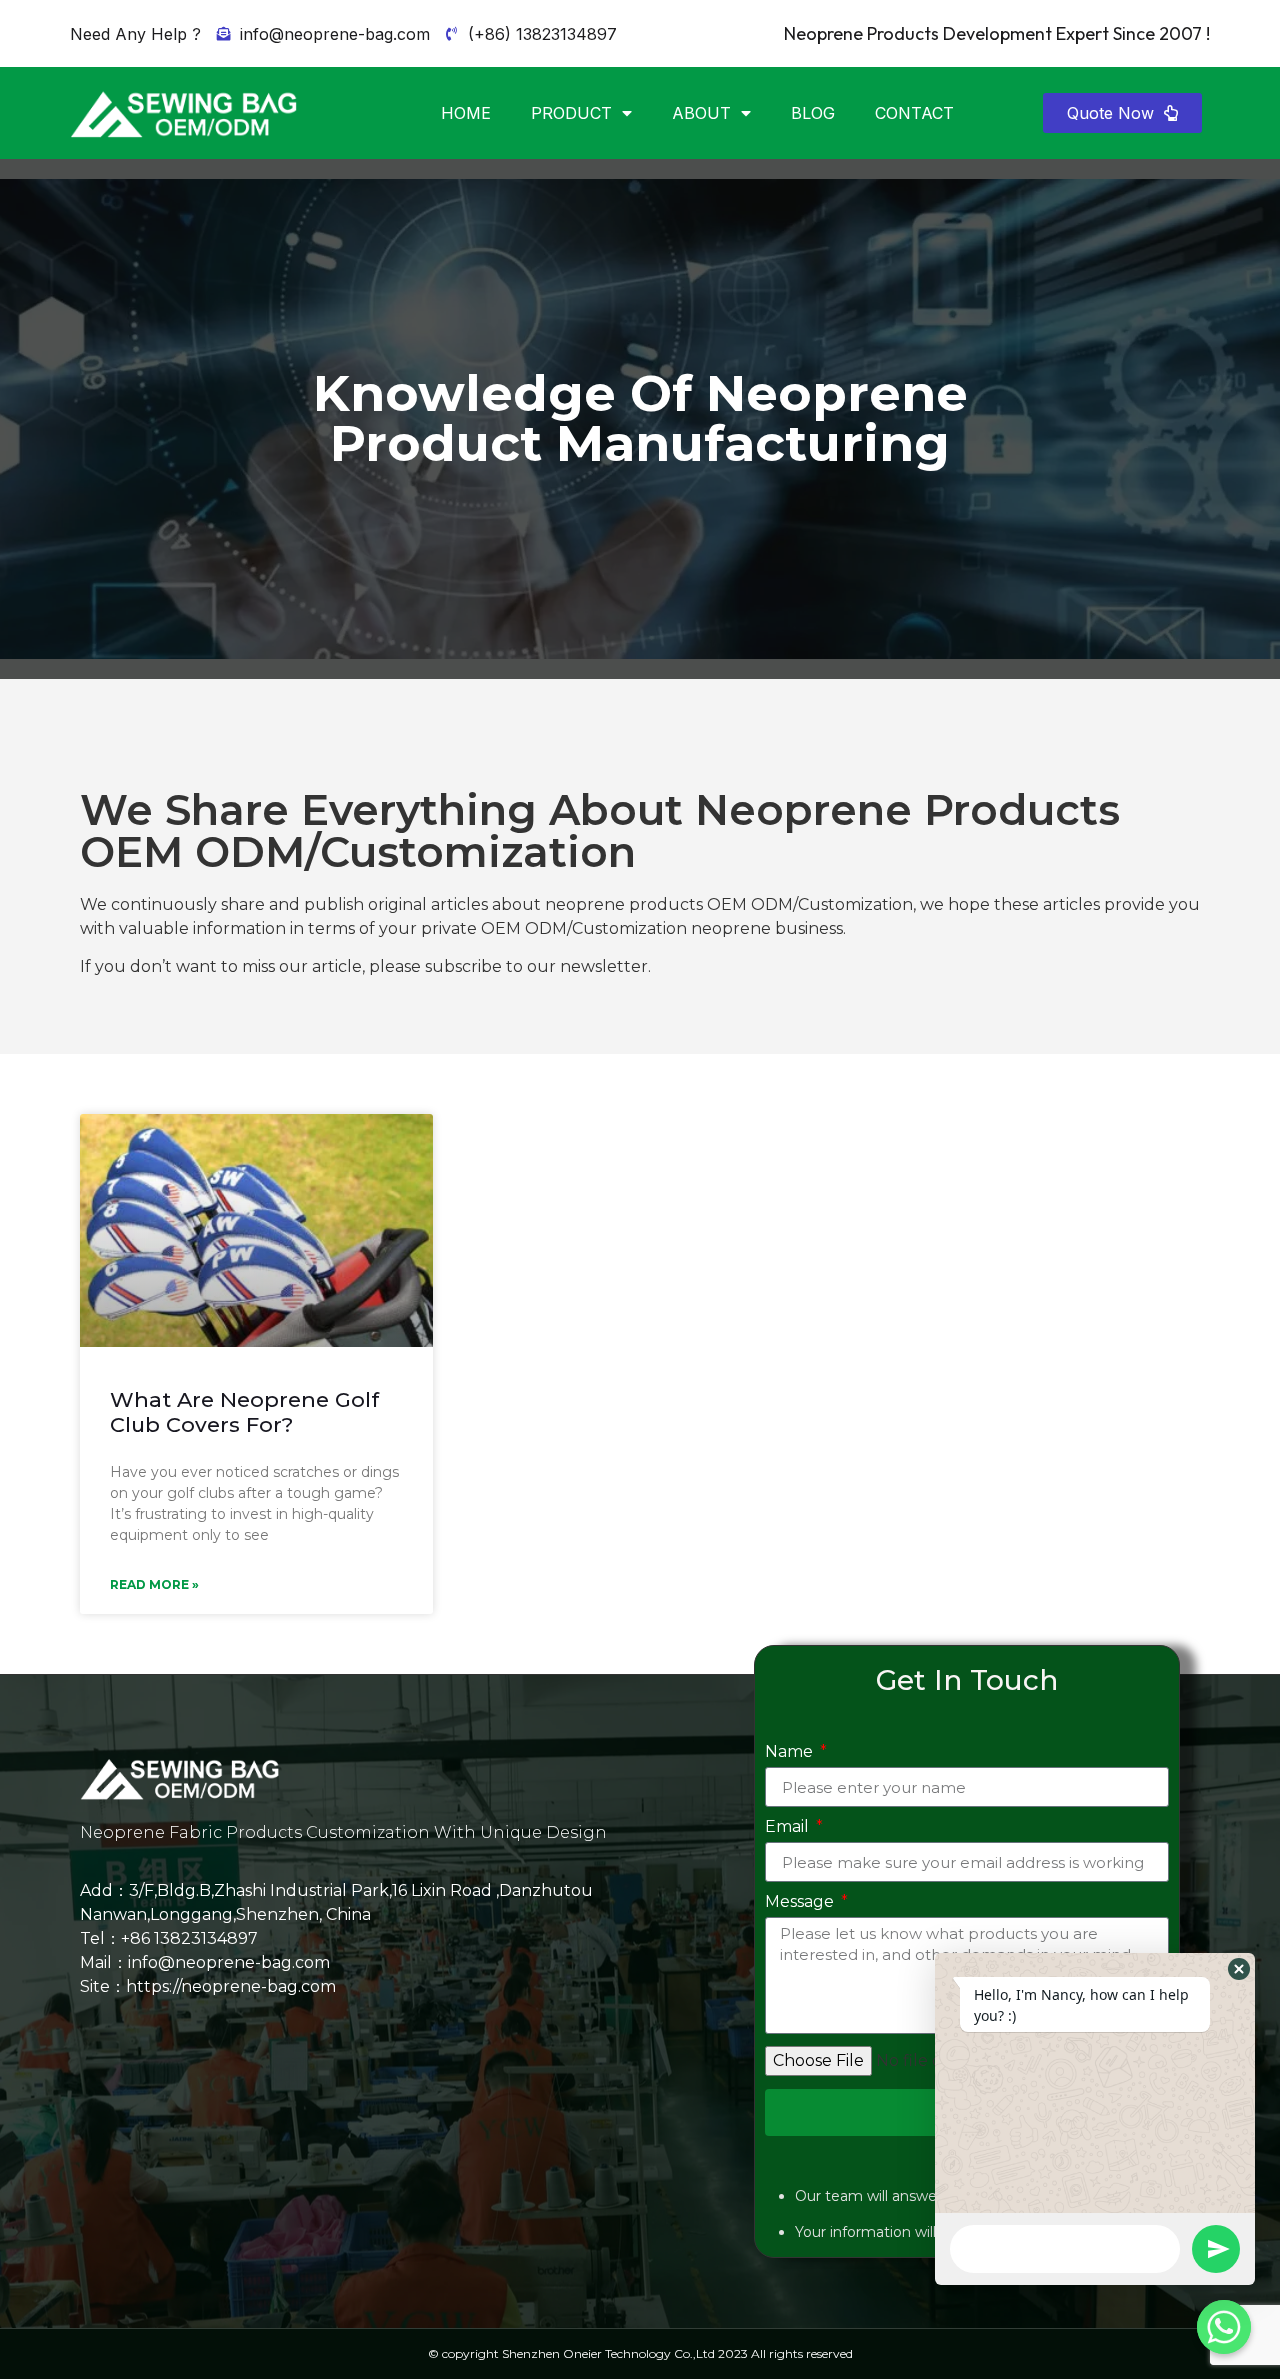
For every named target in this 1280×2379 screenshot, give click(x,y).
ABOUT (701, 113)
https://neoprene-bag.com (231, 1986)
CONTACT (914, 113)
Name (791, 1752)
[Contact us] (1224, 2327)
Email (789, 1827)
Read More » (154, 1584)
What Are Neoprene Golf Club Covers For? (244, 1412)
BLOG (813, 113)
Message (801, 1902)
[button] (1122, 113)
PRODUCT (571, 113)
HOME (466, 113)
